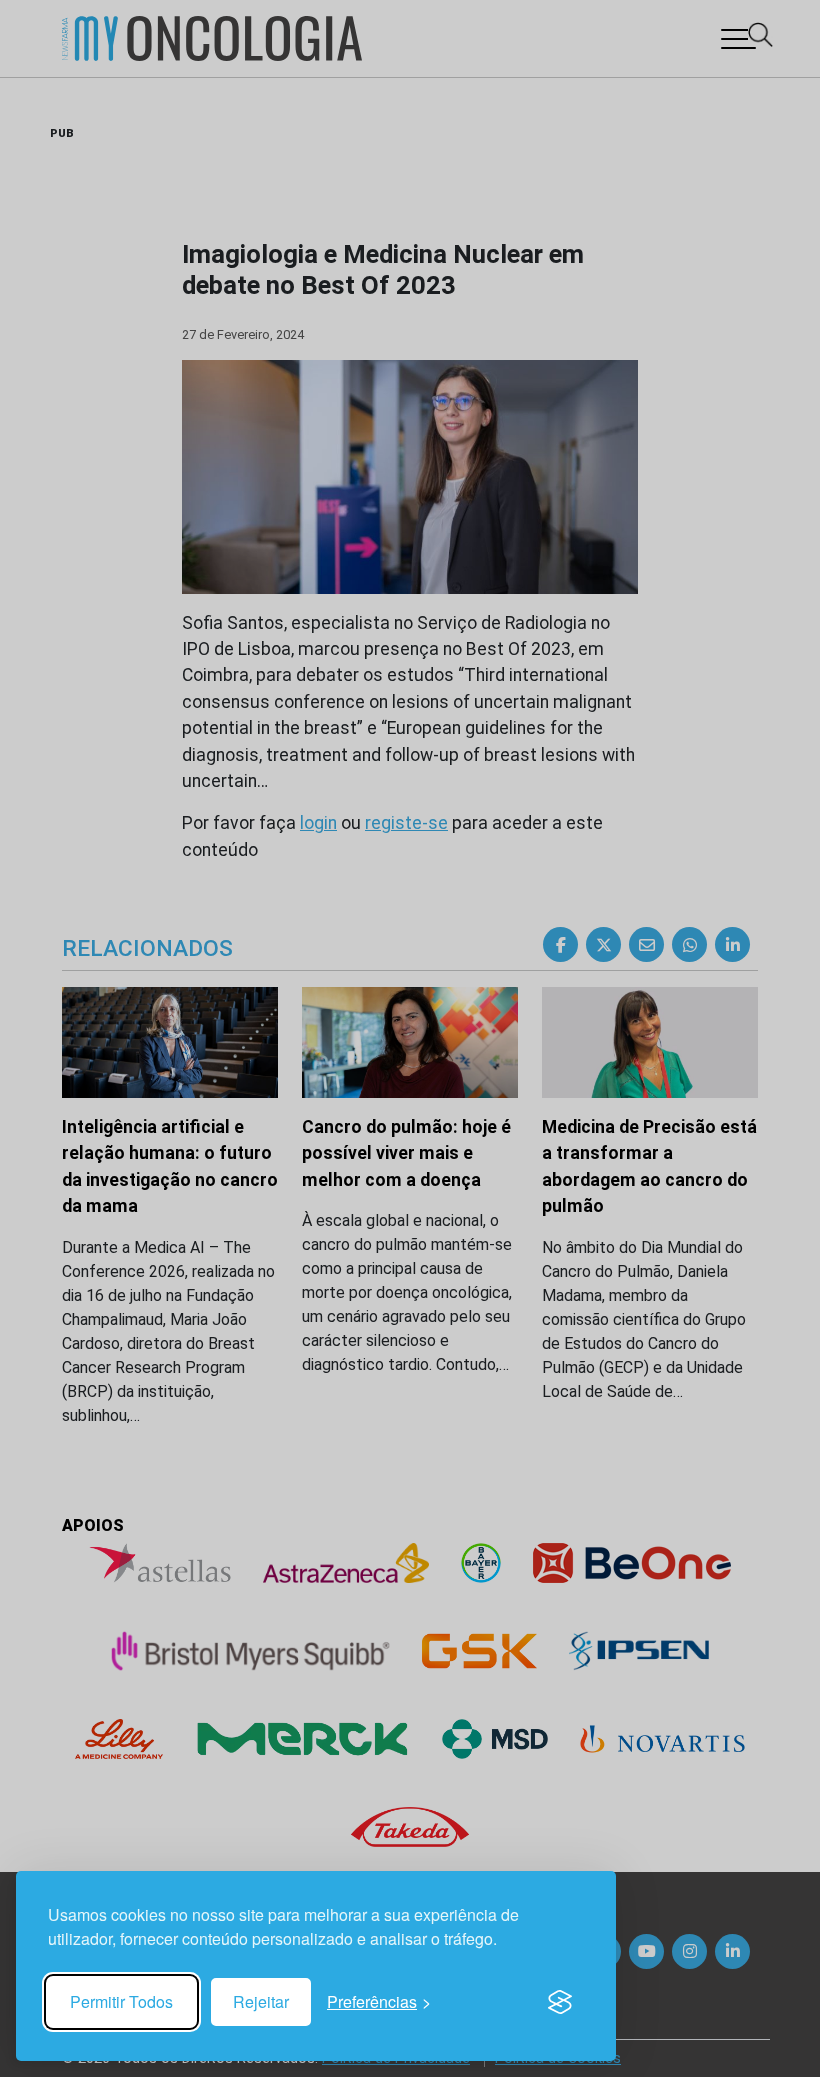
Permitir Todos (121, 2001)
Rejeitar (261, 2001)
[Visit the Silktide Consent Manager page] (560, 2002)
